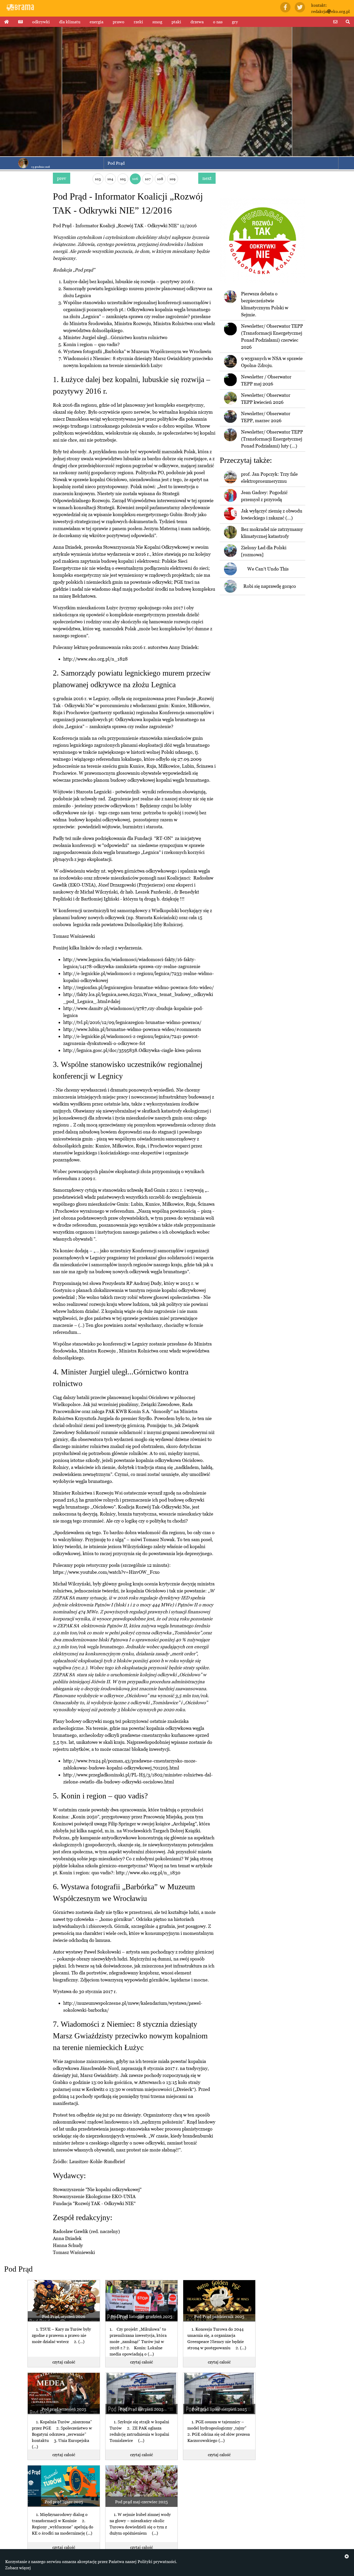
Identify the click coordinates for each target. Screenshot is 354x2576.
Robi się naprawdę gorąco (270, 586)
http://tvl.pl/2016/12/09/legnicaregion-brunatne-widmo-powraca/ (132, 1022)
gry (235, 22)
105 (123, 179)
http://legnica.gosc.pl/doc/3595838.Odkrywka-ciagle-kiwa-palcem (132, 1050)
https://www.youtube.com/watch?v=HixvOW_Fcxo (106, 1572)
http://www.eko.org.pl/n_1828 (95, 659)
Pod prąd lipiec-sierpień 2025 (219, 2409)
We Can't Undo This (268, 569)
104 (110, 179)
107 (148, 179)
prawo (119, 22)
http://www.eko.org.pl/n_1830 (148, 1873)
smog (157, 22)
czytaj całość (64, 2362)
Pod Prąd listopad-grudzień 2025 (141, 2316)
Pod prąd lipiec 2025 (64, 2502)
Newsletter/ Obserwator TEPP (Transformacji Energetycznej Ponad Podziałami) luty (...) (272, 439)
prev (62, 178)
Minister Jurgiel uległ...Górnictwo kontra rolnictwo (115, 337)
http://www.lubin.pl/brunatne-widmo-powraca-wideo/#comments (132, 1029)
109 (172, 179)
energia (97, 22)
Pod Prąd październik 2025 (219, 2316)
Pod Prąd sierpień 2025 (141, 2409)
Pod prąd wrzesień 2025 (64, 2409)
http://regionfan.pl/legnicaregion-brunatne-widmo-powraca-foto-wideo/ (139, 987)
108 (160, 179)
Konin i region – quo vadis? (91, 344)
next (207, 178)
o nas (218, 22)
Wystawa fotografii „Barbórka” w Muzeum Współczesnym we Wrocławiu (137, 351)
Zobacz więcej (18, 2568)
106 (135, 178)
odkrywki (41, 22)
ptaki (176, 22)
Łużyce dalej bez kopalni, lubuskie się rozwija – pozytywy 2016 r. (129, 281)
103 (98, 179)
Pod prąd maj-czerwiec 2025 (141, 2502)
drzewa (197, 22)
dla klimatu (70, 22)
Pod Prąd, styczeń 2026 (64, 2316)
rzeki (138, 22)
